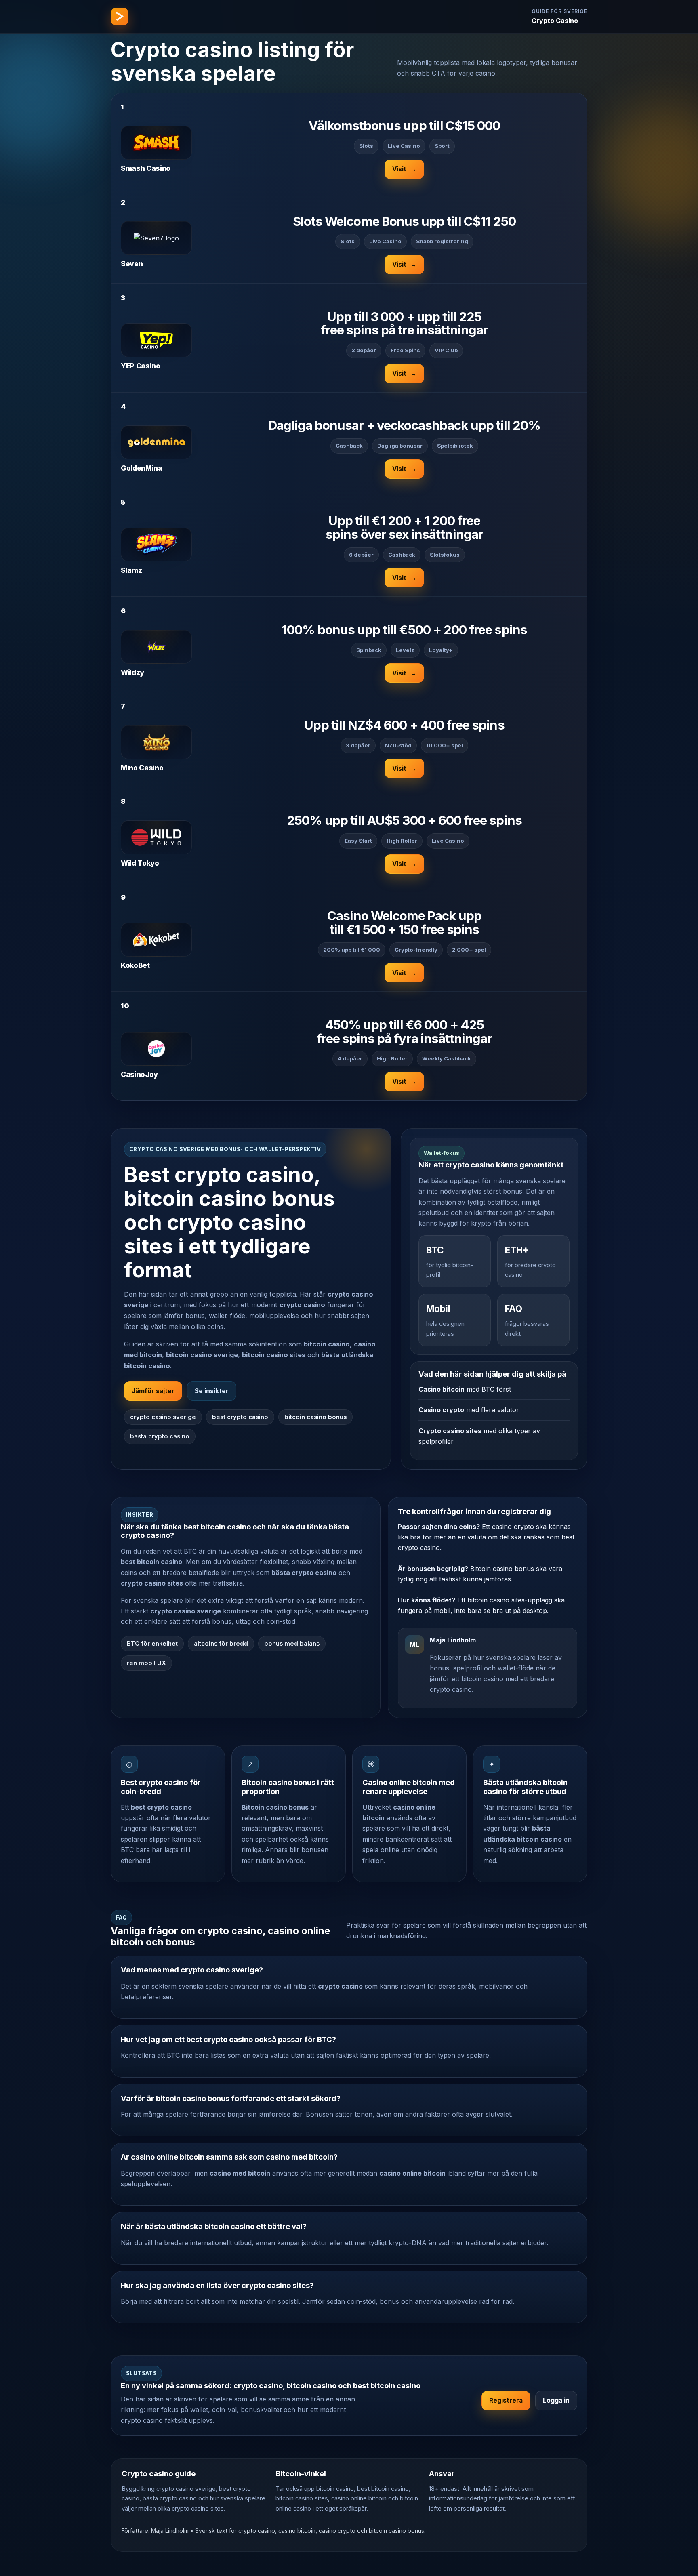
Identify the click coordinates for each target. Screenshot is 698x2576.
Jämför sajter (153, 1391)
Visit (404, 169)
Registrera (506, 2400)
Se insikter (212, 1391)
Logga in (556, 2400)
